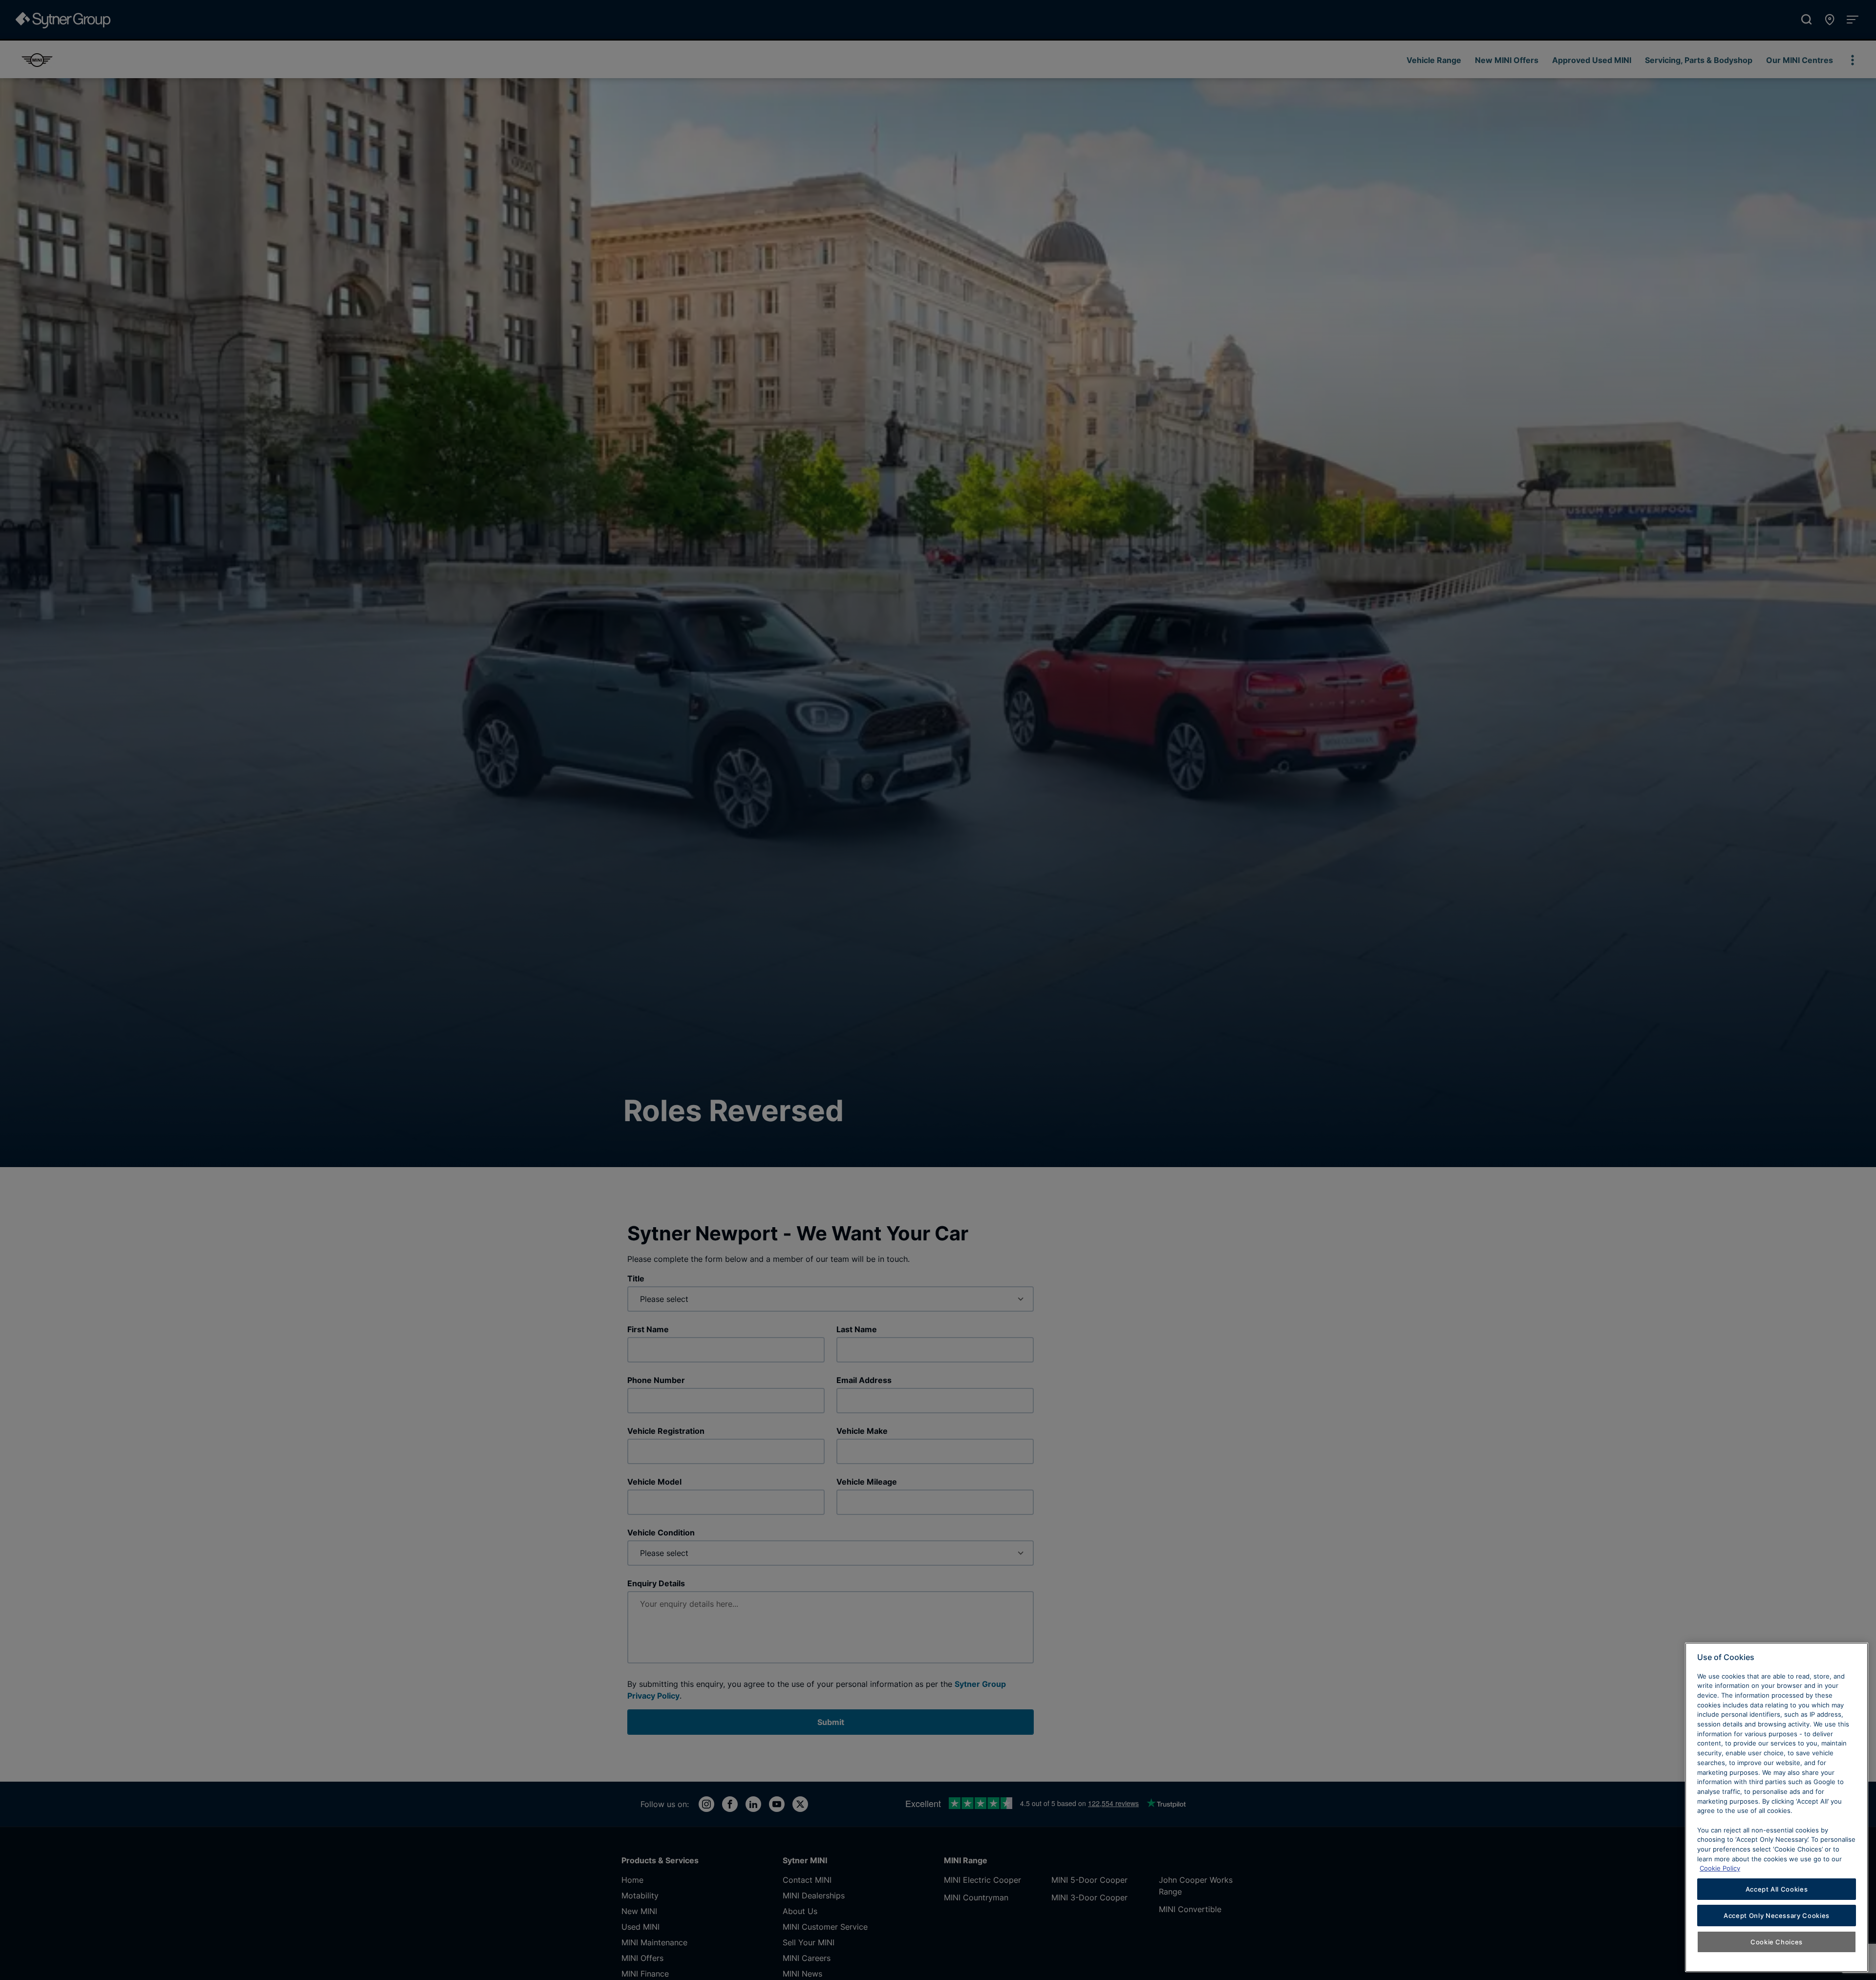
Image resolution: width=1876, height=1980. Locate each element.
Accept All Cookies (1777, 1889)
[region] (1777, 1807)
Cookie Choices (1777, 1942)
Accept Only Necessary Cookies (1777, 1916)
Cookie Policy (1720, 1868)
